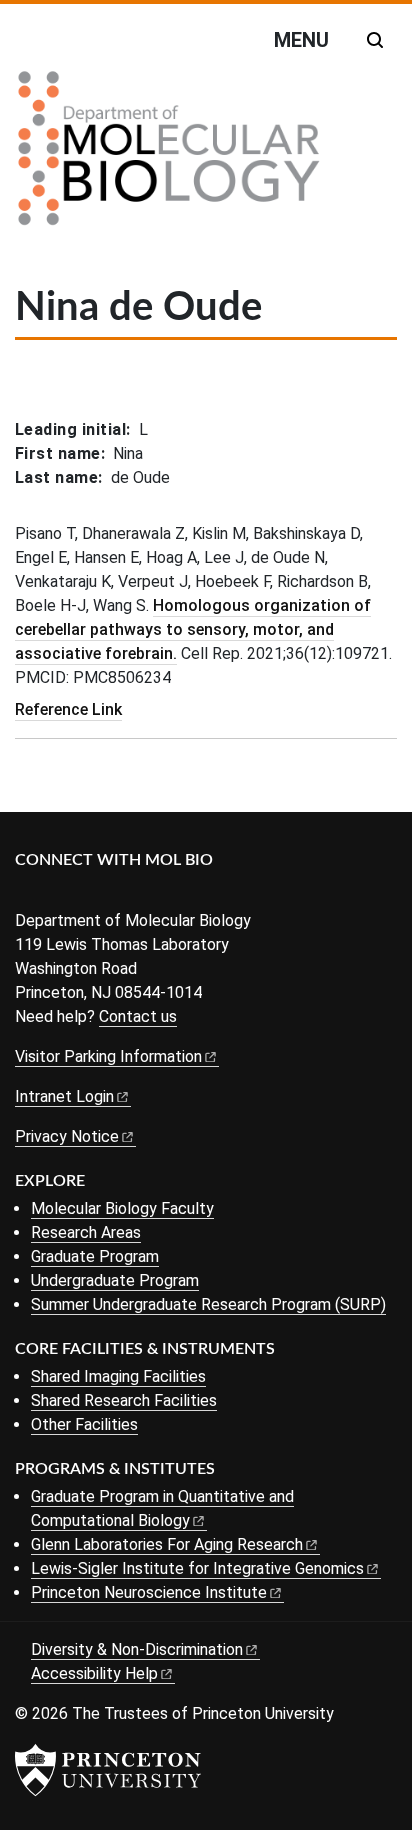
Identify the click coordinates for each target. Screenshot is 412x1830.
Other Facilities (84, 1424)
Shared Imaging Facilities (118, 1376)
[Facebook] (27, 893)
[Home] (169, 156)
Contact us (138, 1016)
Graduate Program (95, 1256)
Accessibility (94, 1673)
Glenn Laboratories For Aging (167, 1544)
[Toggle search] (375, 40)
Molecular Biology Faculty (122, 1208)
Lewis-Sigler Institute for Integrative (197, 1568)
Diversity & (137, 1649)
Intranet (64, 1096)
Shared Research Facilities (124, 1400)
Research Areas (86, 1232)
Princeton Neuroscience (149, 1592)
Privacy (67, 1136)
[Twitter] (57, 893)
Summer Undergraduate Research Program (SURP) (208, 1304)
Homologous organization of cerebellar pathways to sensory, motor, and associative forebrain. (193, 629)
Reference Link (68, 709)
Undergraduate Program (115, 1280)
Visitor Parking (108, 1056)
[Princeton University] (108, 1770)
